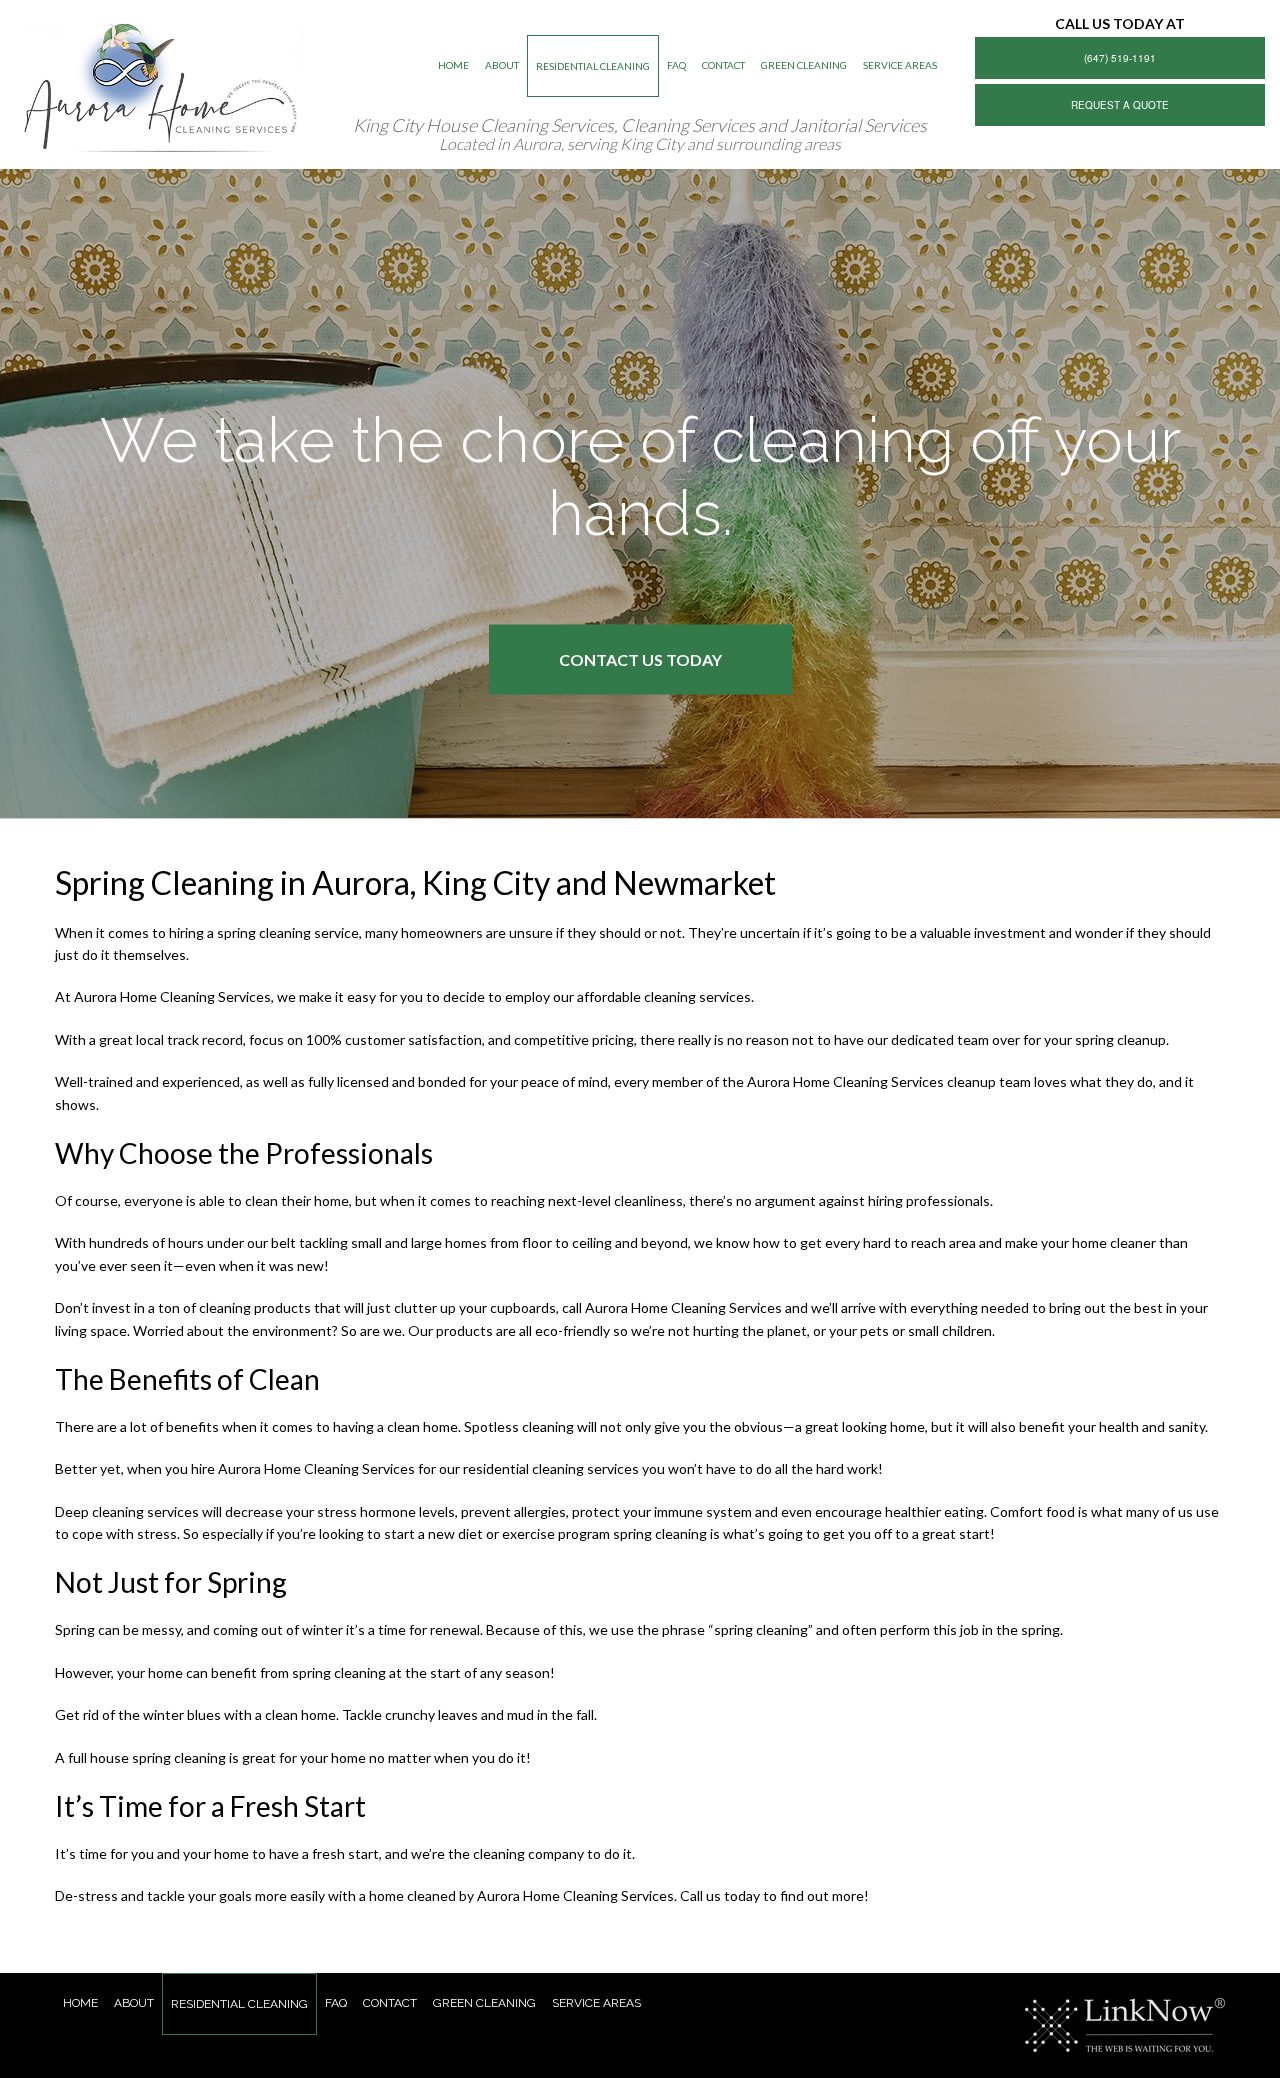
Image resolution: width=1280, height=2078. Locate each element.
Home (453, 65)
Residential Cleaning (593, 66)
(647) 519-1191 (1120, 58)
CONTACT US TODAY (640, 658)
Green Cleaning (804, 65)
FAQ (676, 65)
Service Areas (900, 65)
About (502, 65)
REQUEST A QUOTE (1120, 105)
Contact (723, 65)
